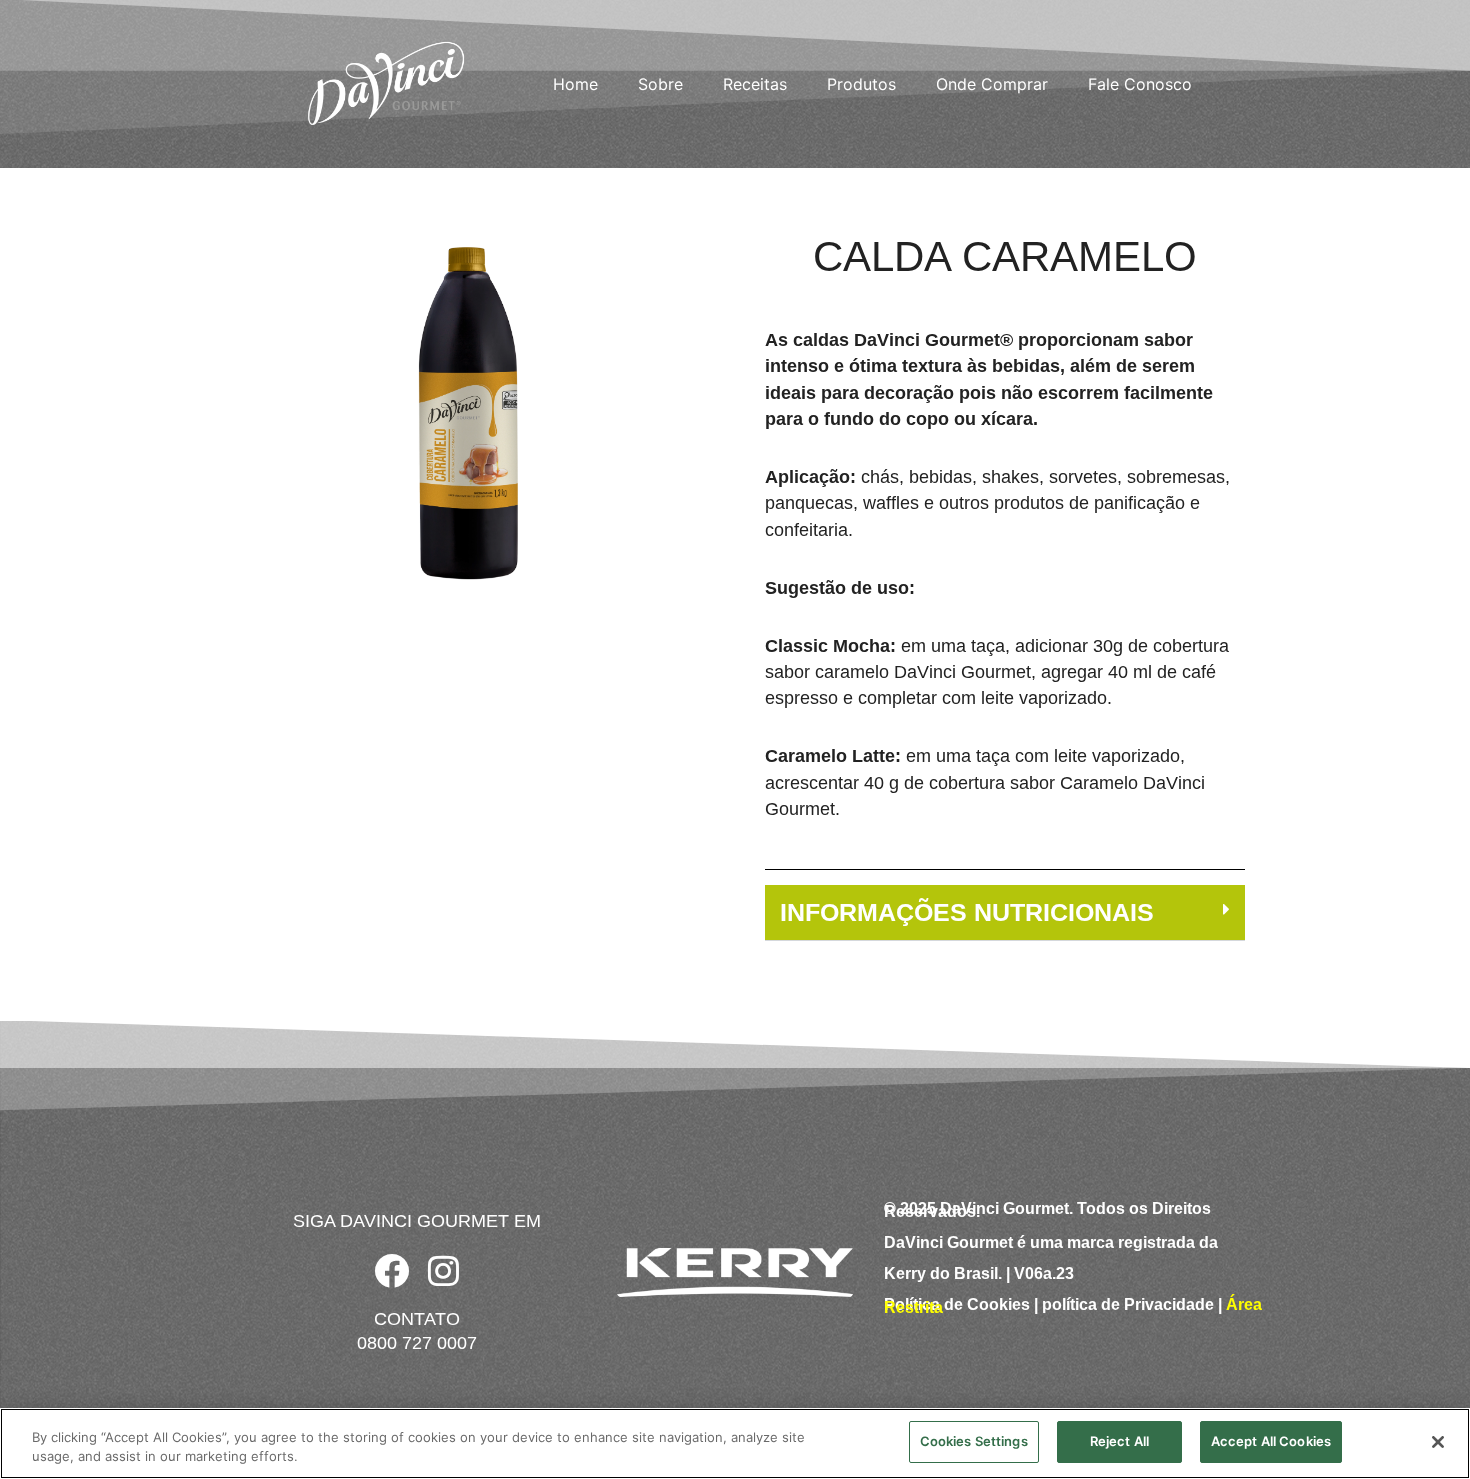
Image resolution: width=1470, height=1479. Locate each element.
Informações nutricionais (967, 912)
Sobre (660, 84)
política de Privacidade (1128, 1304)
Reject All (1119, 1441)
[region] (735, 1443)
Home (575, 84)
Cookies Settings (974, 1441)
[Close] (1438, 1442)
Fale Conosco (1140, 84)
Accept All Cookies (1271, 1441)
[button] (1005, 913)
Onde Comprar (992, 84)
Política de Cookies (957, 1304)
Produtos (861, 84)
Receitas (755, 84)
